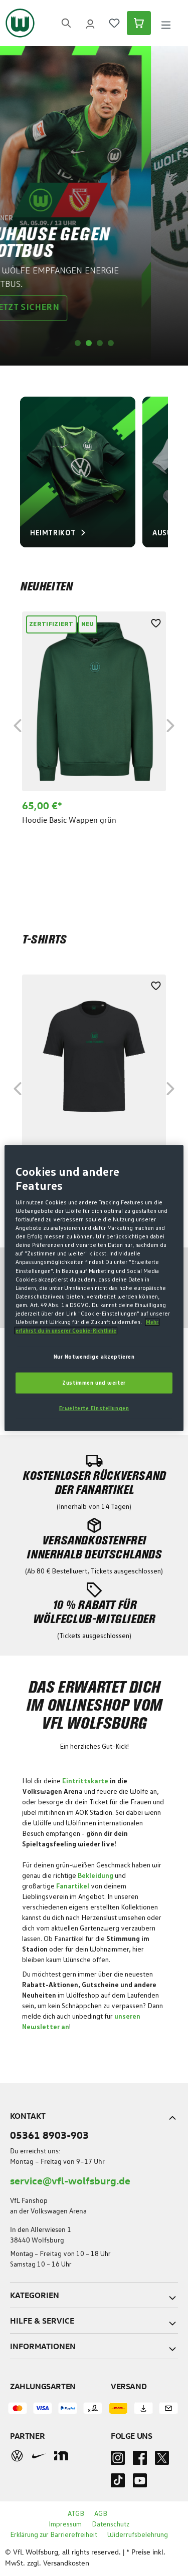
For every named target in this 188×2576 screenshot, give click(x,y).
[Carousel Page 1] (78, 343)
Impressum (65, 2524)
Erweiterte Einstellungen (94, 1408)
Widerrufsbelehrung (138, 2535)
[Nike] (39, 2456)
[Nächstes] (170, 724)
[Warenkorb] (139, 23)
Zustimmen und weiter (94, 1383)
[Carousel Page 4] (111, 343)
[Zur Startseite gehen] (20, 23)
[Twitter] (162, 2461)
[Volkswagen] (17, 2456)
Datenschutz (111, 2524)
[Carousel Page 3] (100, 343)
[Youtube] (140, 2483)
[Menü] (166, 23)
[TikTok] (118, 2483)
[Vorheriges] (18, 724)
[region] (94, 724)
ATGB (76, 2514)
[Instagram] (118, 2461)
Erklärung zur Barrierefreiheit (54, 2535)
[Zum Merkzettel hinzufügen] (156, 621)
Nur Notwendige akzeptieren (94, 1357)
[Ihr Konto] (90, 23)
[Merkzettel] (114, 23)
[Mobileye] (61, 2456)
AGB (101, 2514)
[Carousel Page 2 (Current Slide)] (89, 343)
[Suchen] (66, 23)
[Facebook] (140, 2461)
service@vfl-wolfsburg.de (70, 2180)
